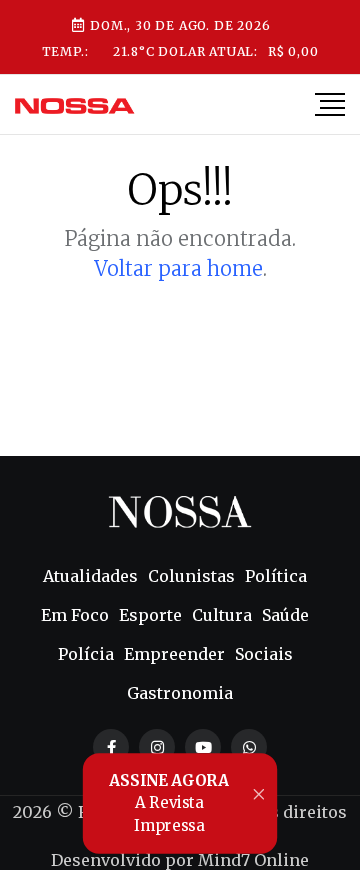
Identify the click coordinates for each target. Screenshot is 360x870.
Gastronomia (180, 693)
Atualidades (90, 576)
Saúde (285, 615)
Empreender (174, 654)
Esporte (150, 615)
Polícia (86, 654)
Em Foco (75, 615)
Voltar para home (178, 268)
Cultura (222, 615)
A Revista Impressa (169, 803)
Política (276, 576)
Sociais (264, 654)
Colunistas (191, 576)
